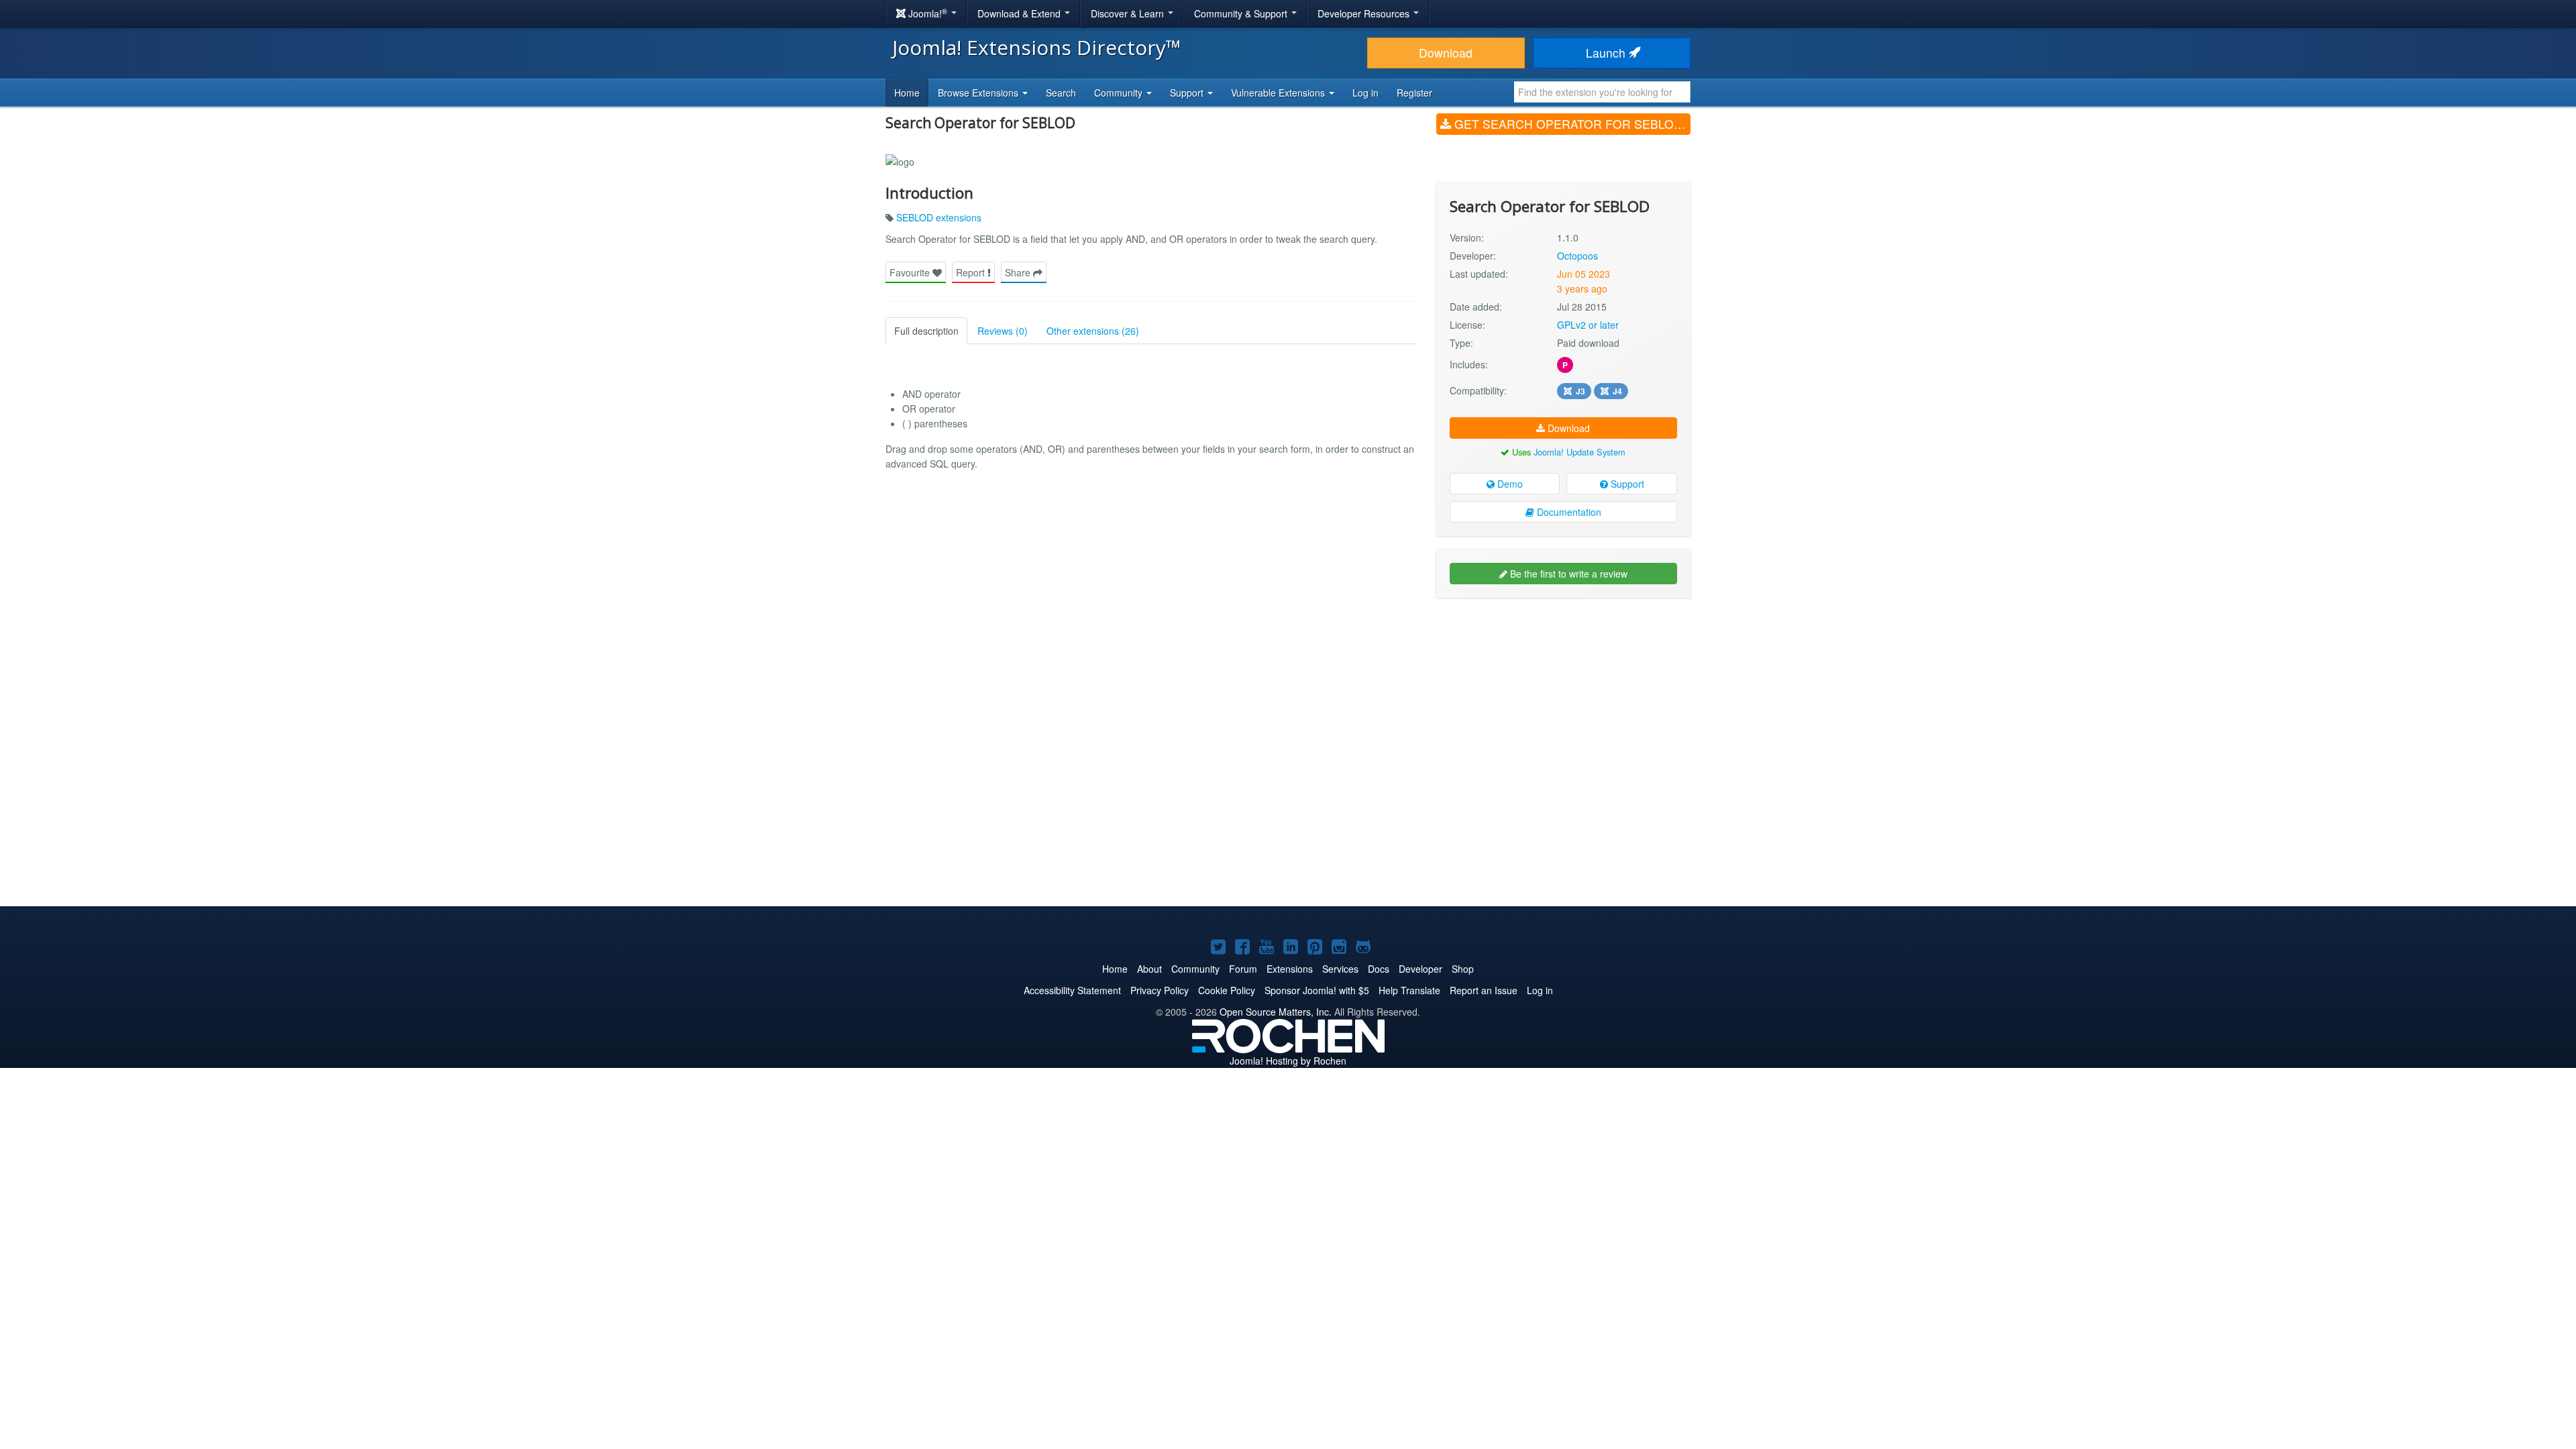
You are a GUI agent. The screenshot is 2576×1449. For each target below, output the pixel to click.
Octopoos (1577, 256)
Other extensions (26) (1093, 331)
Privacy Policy (1160, 990)
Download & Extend (1020, 13)
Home (907, 93)
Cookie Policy (1227, 990)
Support (1626, 484)
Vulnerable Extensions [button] (1279, 93)
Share (1019, 272)
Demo (1509, 484)
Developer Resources (1365, 13)
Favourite (911, 272)
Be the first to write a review (1567, 574)
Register (1414, 93)
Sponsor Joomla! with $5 (1317, 990)
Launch (1607, 53)
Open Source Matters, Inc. (1276, 1012)
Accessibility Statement (1072, 990)
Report (972, 272)
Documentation (1568, 512)
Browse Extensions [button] (979, 93)
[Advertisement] (1563, 695)
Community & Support (1242, 13)
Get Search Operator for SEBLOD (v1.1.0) (1571, 124)
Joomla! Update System (1579, 452)
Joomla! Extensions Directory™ (1037, 47)
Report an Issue (1484, 990)
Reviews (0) (1003, 331)
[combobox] (1602, 92)
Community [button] (1120, 93)
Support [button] (1188, 93)
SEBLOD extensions (939, 217)
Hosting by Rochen (1288, 1061)
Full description (926, 331)
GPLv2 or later (1588, 325)
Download (1446, 53)
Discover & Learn (1129, 13)
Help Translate (1409, 990)
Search (1061, 93)
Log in (1365, 93)
